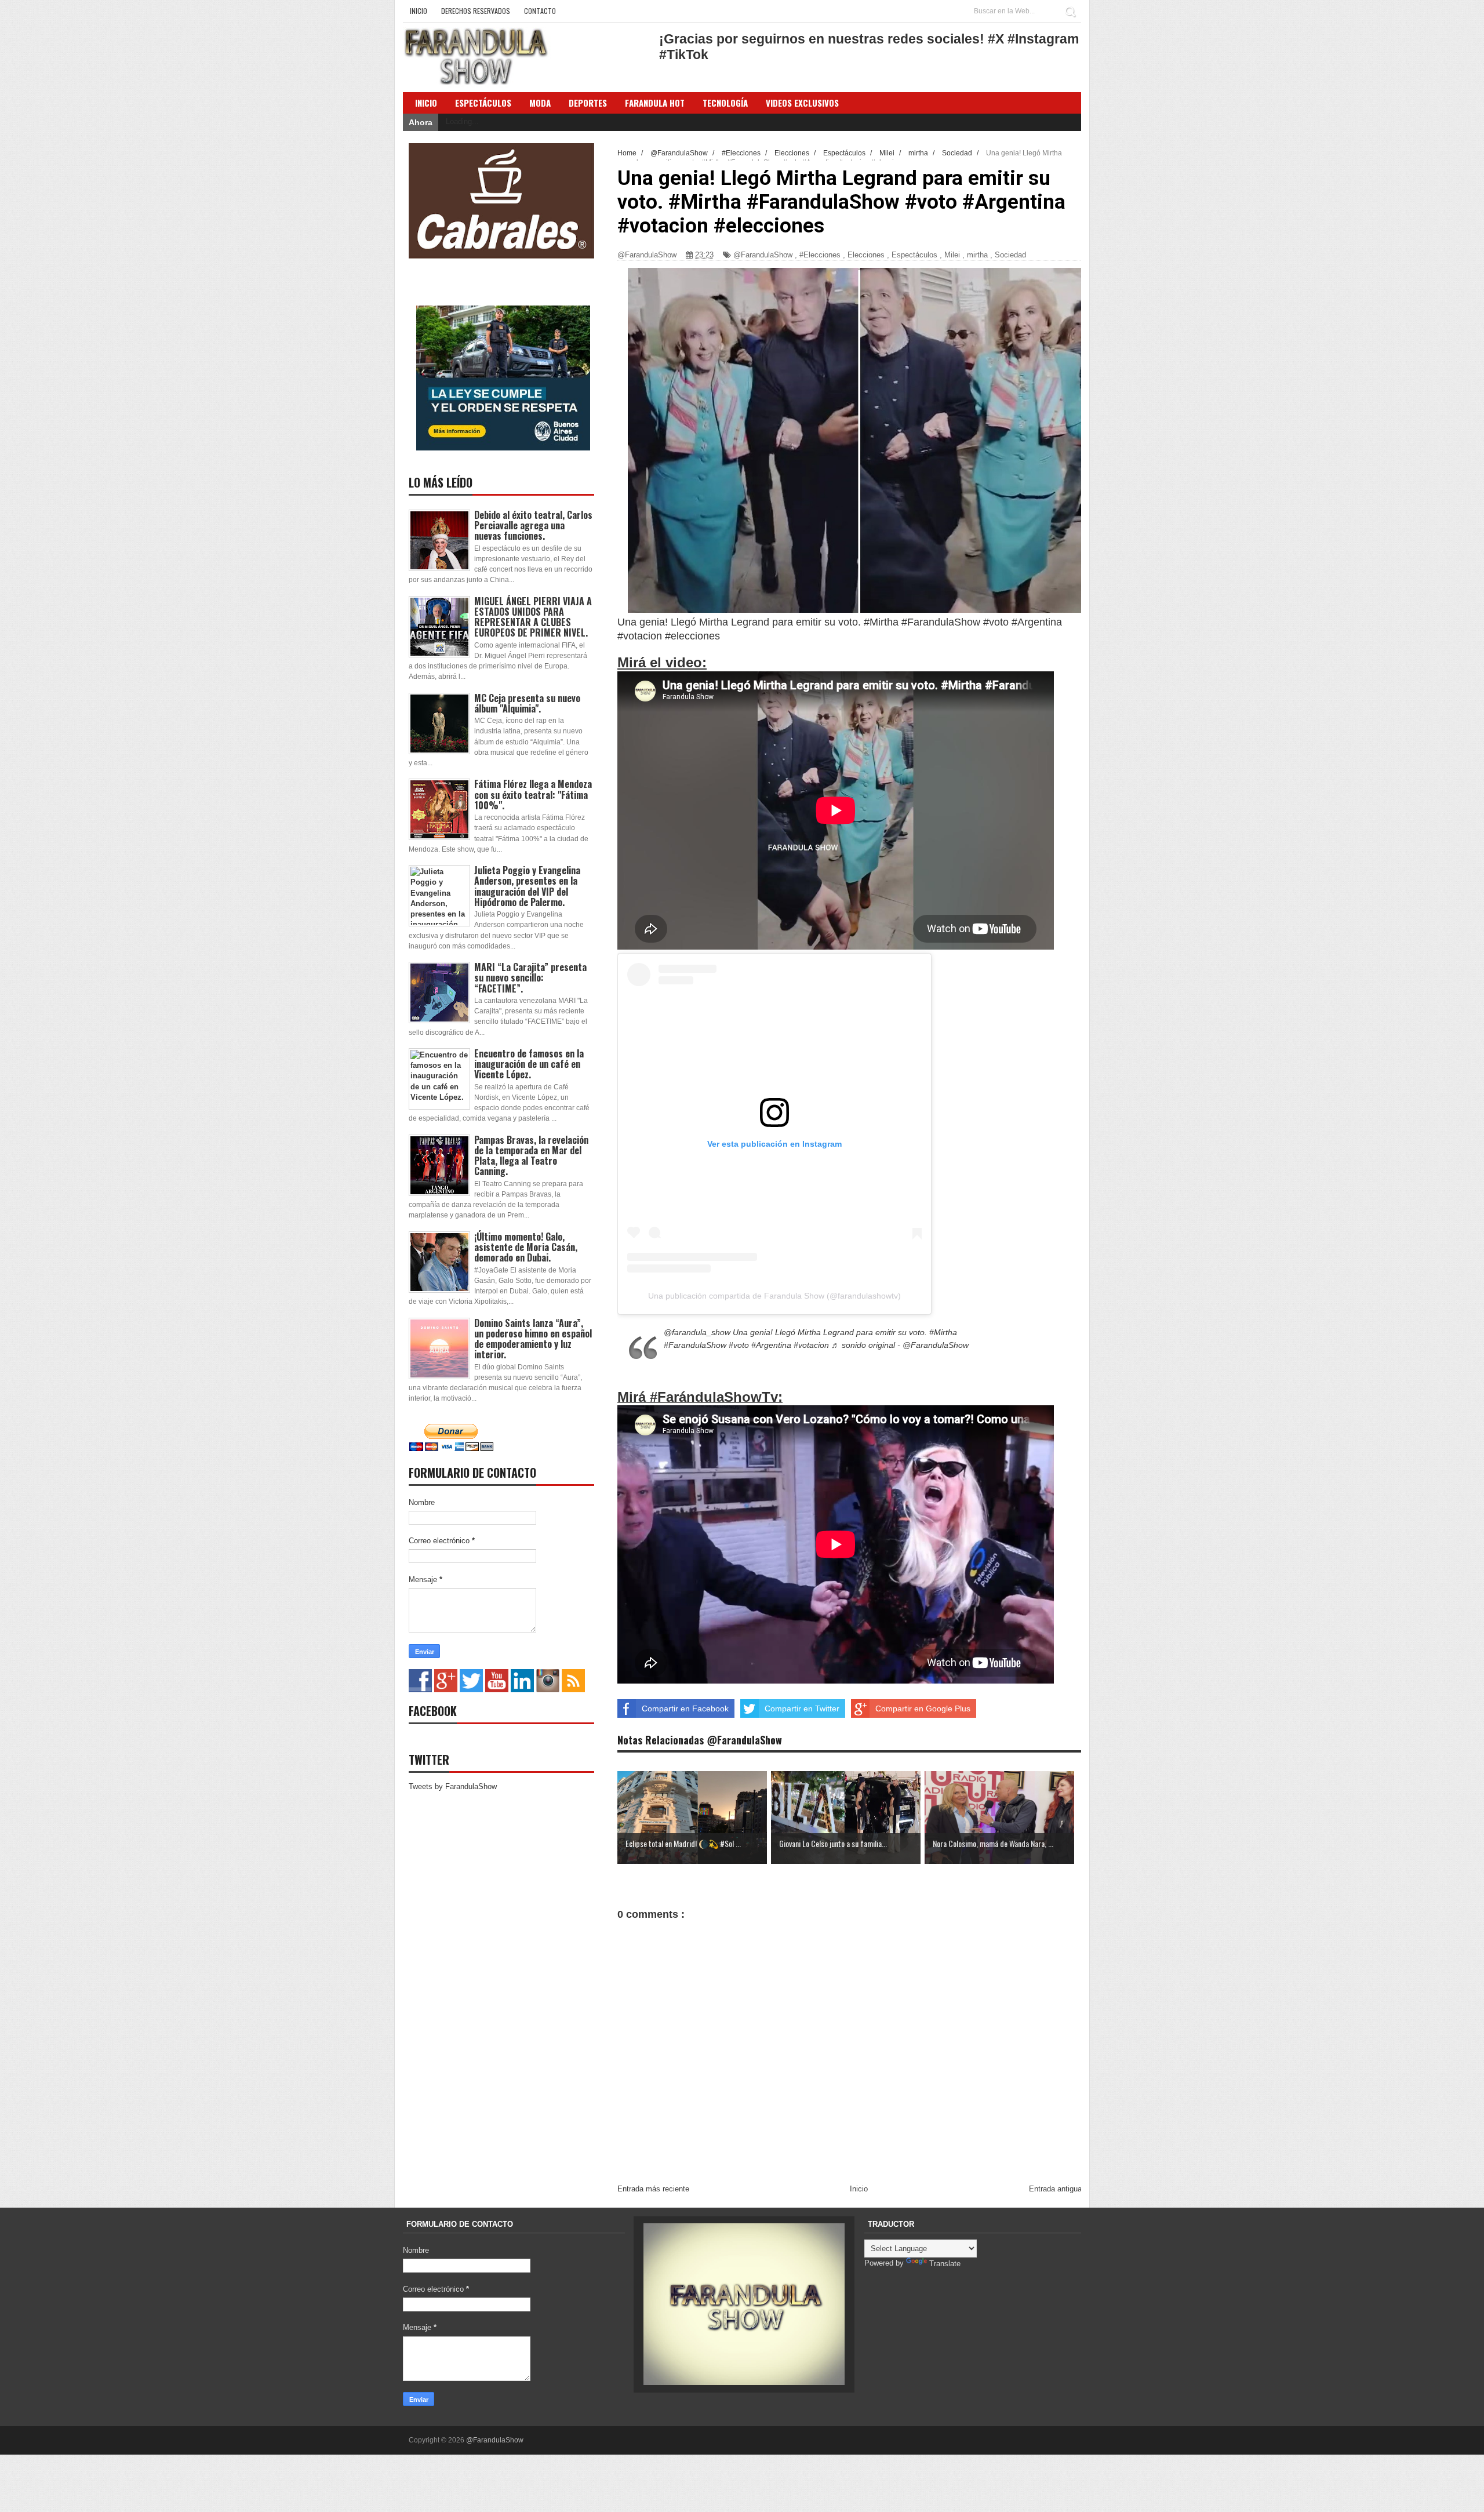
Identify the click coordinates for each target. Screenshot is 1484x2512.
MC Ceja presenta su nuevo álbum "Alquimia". (527, 703)
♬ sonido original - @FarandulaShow (900, 1345)
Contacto (540, 11)
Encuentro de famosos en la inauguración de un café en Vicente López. (529, 1064)
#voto (739, 1345)
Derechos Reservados (476, 11)
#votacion (811, 1345)
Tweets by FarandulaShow (453, 1786)
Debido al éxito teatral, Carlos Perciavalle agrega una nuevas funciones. (533, 525)
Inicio (419, 11)
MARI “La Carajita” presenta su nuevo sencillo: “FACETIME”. (530, 977)
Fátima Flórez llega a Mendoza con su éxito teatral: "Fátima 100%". (533, 794)
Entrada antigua (1055, 2189)
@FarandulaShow (763, 255)
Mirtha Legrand (734, 622)
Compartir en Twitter (802, 1708)
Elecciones (866, 255)
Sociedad (1010, 255)
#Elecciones (820, 255)
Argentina (1040, 622)
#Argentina (771, 1345)
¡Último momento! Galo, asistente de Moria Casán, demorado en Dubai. (526, 1247)
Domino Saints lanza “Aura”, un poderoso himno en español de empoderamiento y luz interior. (533, 1339)
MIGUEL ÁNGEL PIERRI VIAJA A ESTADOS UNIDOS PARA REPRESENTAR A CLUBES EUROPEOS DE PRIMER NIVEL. (533, 617)
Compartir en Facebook (685, 1708)
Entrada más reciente (653, 2189)
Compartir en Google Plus (923, 1708)
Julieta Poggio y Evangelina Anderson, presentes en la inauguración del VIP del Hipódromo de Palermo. (527, 886)
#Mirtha (943, 1332)
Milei (952, 255)
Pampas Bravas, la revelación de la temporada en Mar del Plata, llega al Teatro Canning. (531, 1156)
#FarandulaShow (695, 1345)
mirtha (977, 255)
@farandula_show (697, 1332)
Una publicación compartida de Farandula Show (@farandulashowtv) (774, 1296)
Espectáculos (483, 103)
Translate (945, 2264)
